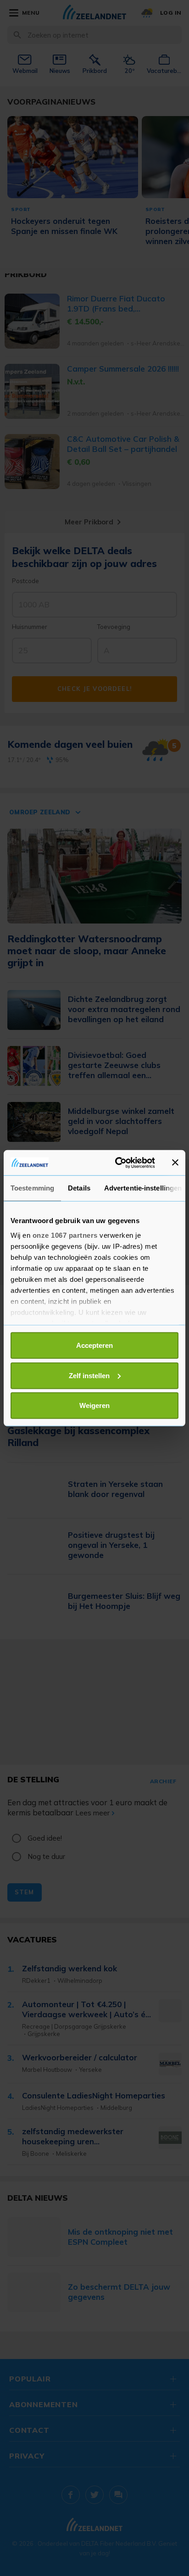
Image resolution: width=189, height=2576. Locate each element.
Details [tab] (79, 1188)
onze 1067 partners (65, 1235)
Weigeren (94, 1405)
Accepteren (94, 1345)
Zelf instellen (89, 1375)
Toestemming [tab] (32, 1188)
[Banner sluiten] (175, 1163)
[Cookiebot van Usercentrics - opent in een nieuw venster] (117, 1163)
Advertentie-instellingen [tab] (143, 1188)
